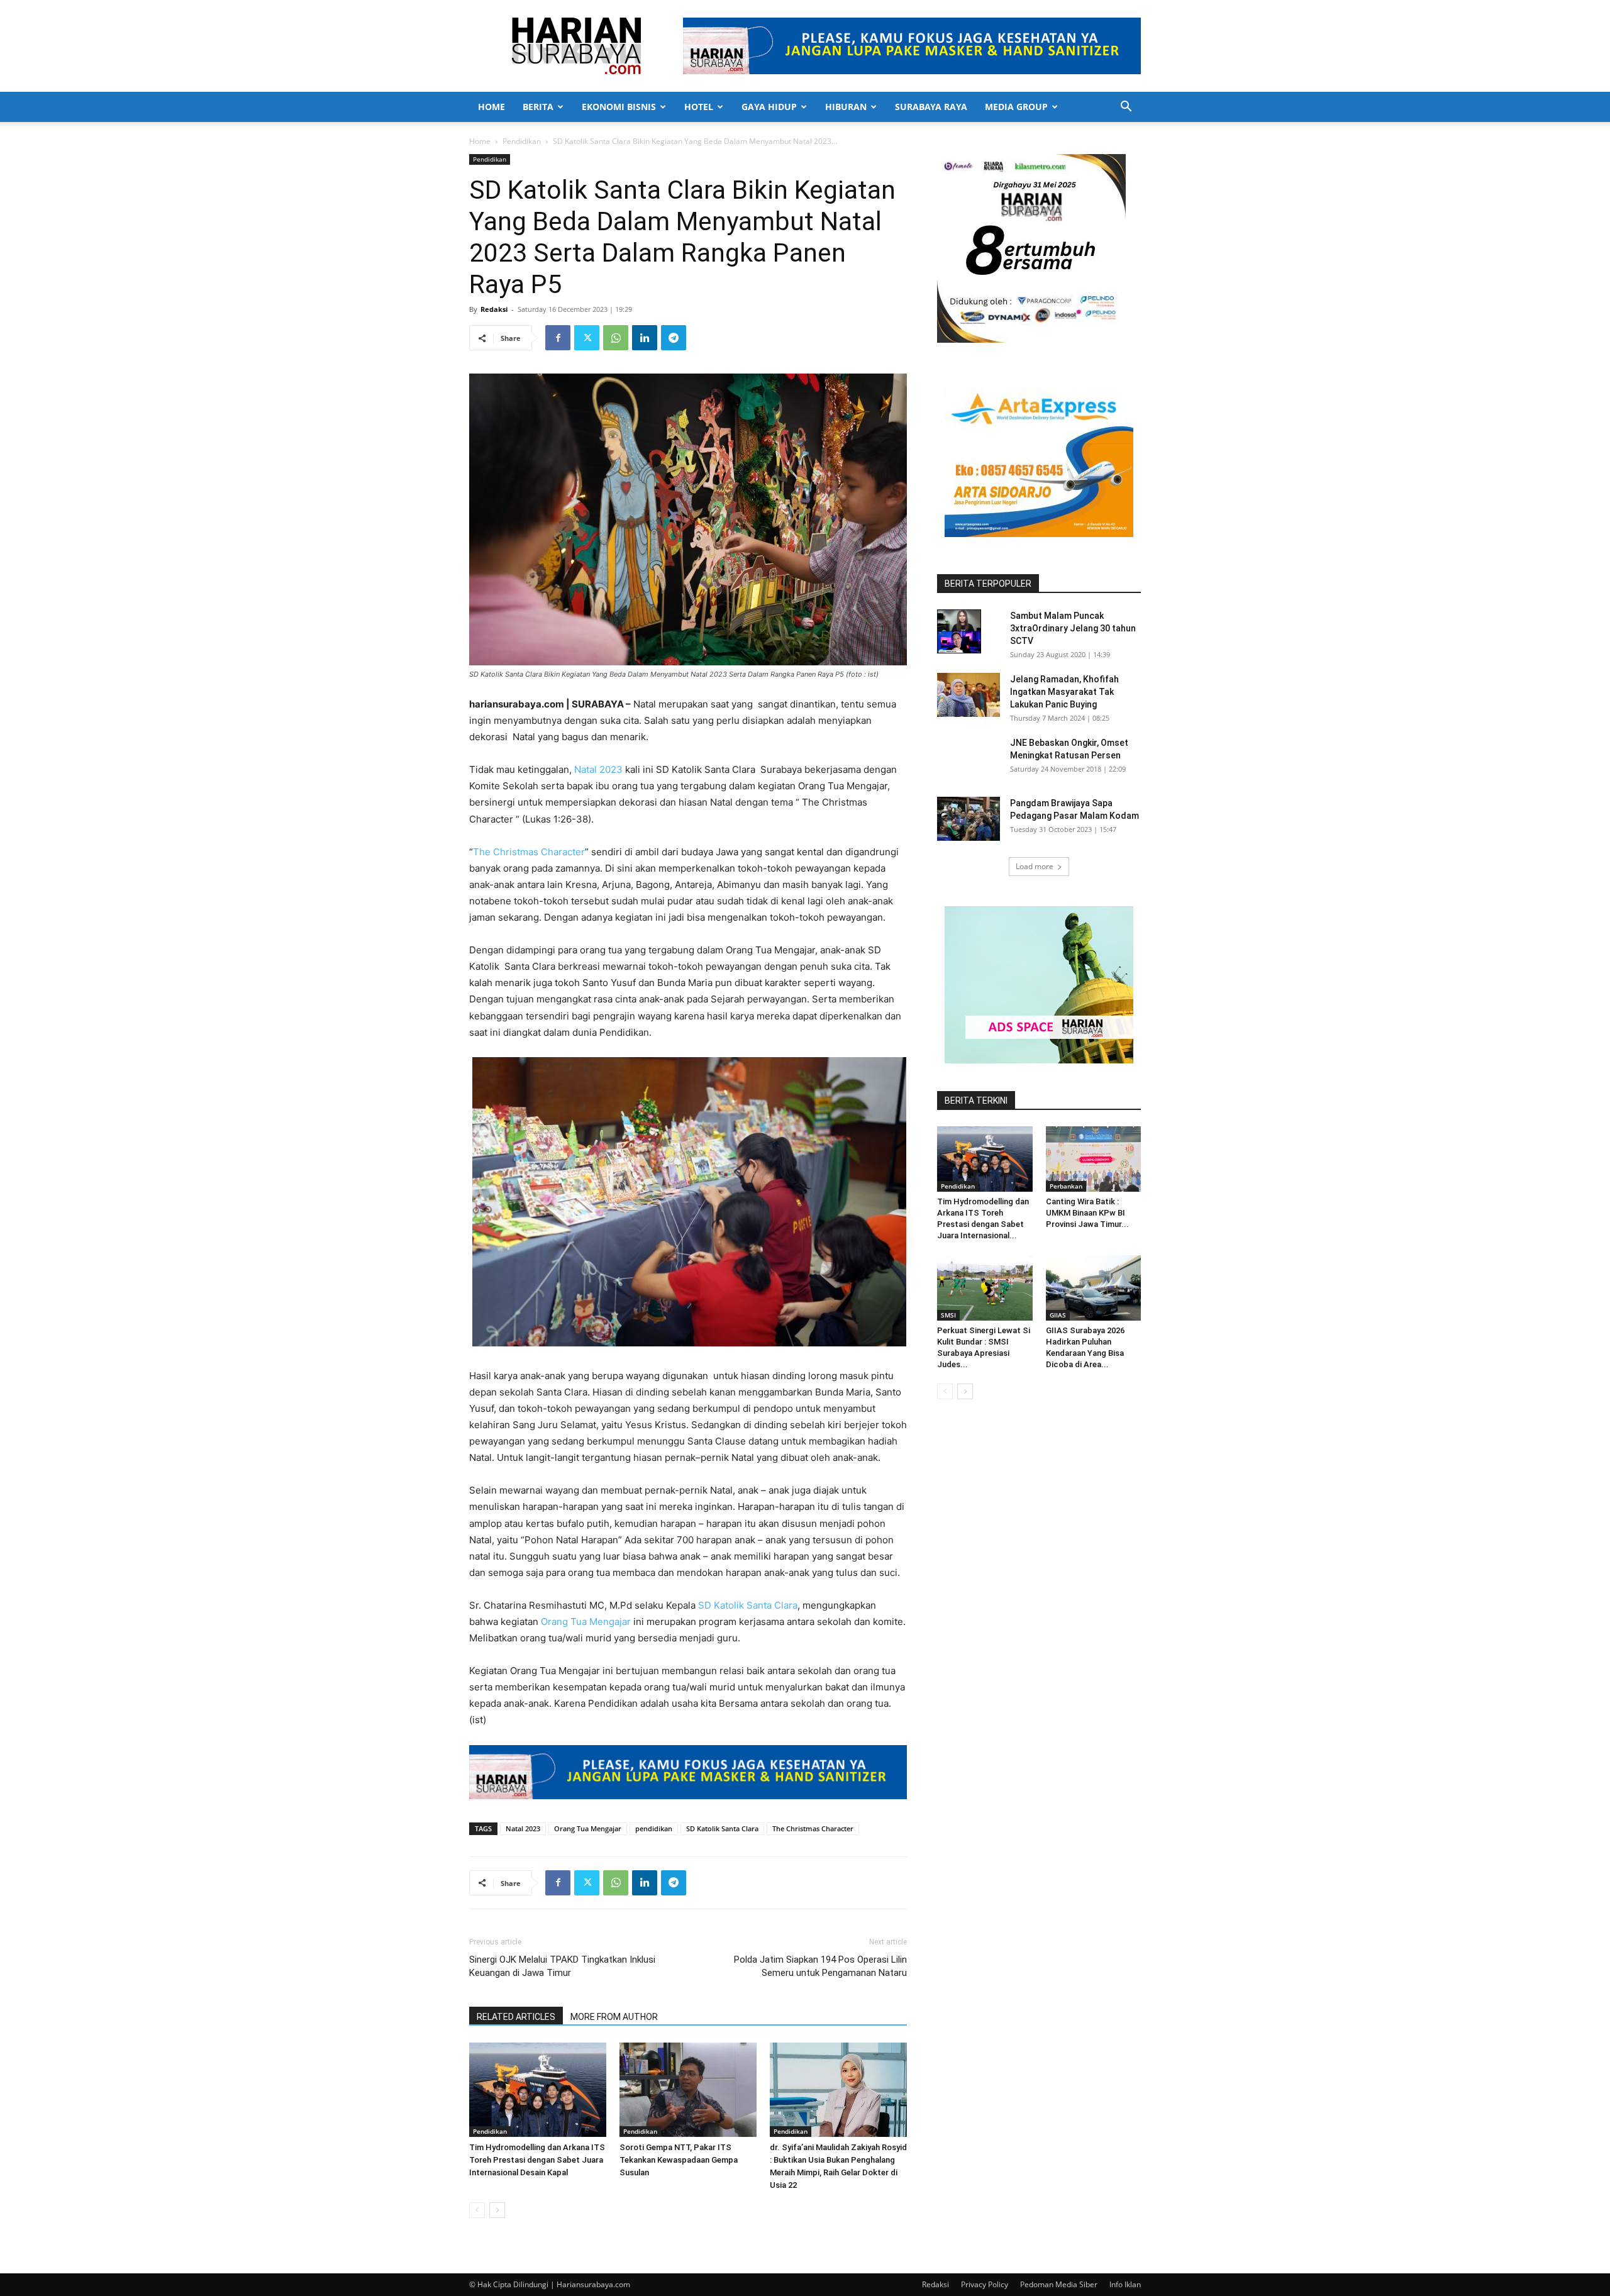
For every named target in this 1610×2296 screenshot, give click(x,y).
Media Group (1016, 107)
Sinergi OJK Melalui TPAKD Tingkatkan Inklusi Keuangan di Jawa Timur (562, 1966)
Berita (538, 107)
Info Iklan (1125, 2284)
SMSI (948, 1315)
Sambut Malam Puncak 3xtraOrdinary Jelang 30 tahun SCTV (1073, 628)
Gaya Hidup (769, 107)
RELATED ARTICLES (516, 2017)
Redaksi (494, 309)
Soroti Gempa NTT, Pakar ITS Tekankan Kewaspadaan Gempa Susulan (679, 2160)
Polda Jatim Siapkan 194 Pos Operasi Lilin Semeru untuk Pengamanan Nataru (820, 1966)
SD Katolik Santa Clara (748, 1605)
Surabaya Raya (931, 107)
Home (491, 107)
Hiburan (846, 107)
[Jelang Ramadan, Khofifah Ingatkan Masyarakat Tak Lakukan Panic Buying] (969, 695)
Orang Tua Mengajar (586, 1622)
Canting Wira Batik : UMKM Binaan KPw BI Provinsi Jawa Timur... (1087, 1213)
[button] (1126, 108)
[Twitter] (587, 338)
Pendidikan (522, 141)
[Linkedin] (645, 338)
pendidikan (654, 1828)
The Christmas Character (529, 852)
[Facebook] (558, 338)
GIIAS (1058, 1315)
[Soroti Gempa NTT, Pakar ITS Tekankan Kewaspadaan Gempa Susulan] (688, 2090)
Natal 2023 (598, 769)
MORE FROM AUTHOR (614, 2017)
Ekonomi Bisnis (619, 107)
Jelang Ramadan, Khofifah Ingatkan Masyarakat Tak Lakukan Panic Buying (1064, 692)
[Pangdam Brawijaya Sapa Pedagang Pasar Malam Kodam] (969, 819)
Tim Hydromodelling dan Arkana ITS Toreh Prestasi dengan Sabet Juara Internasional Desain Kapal (537, 2160)
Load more (1035, 866)
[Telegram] (674, 338)
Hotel (699, 107)
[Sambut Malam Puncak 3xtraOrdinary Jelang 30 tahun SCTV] (959, 631)
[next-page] (497, 2210)
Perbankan (1066, 1186)
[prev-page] (477, 2210)
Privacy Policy (985, 2284)
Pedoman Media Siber (1059, 2284)
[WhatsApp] (616, 338)
